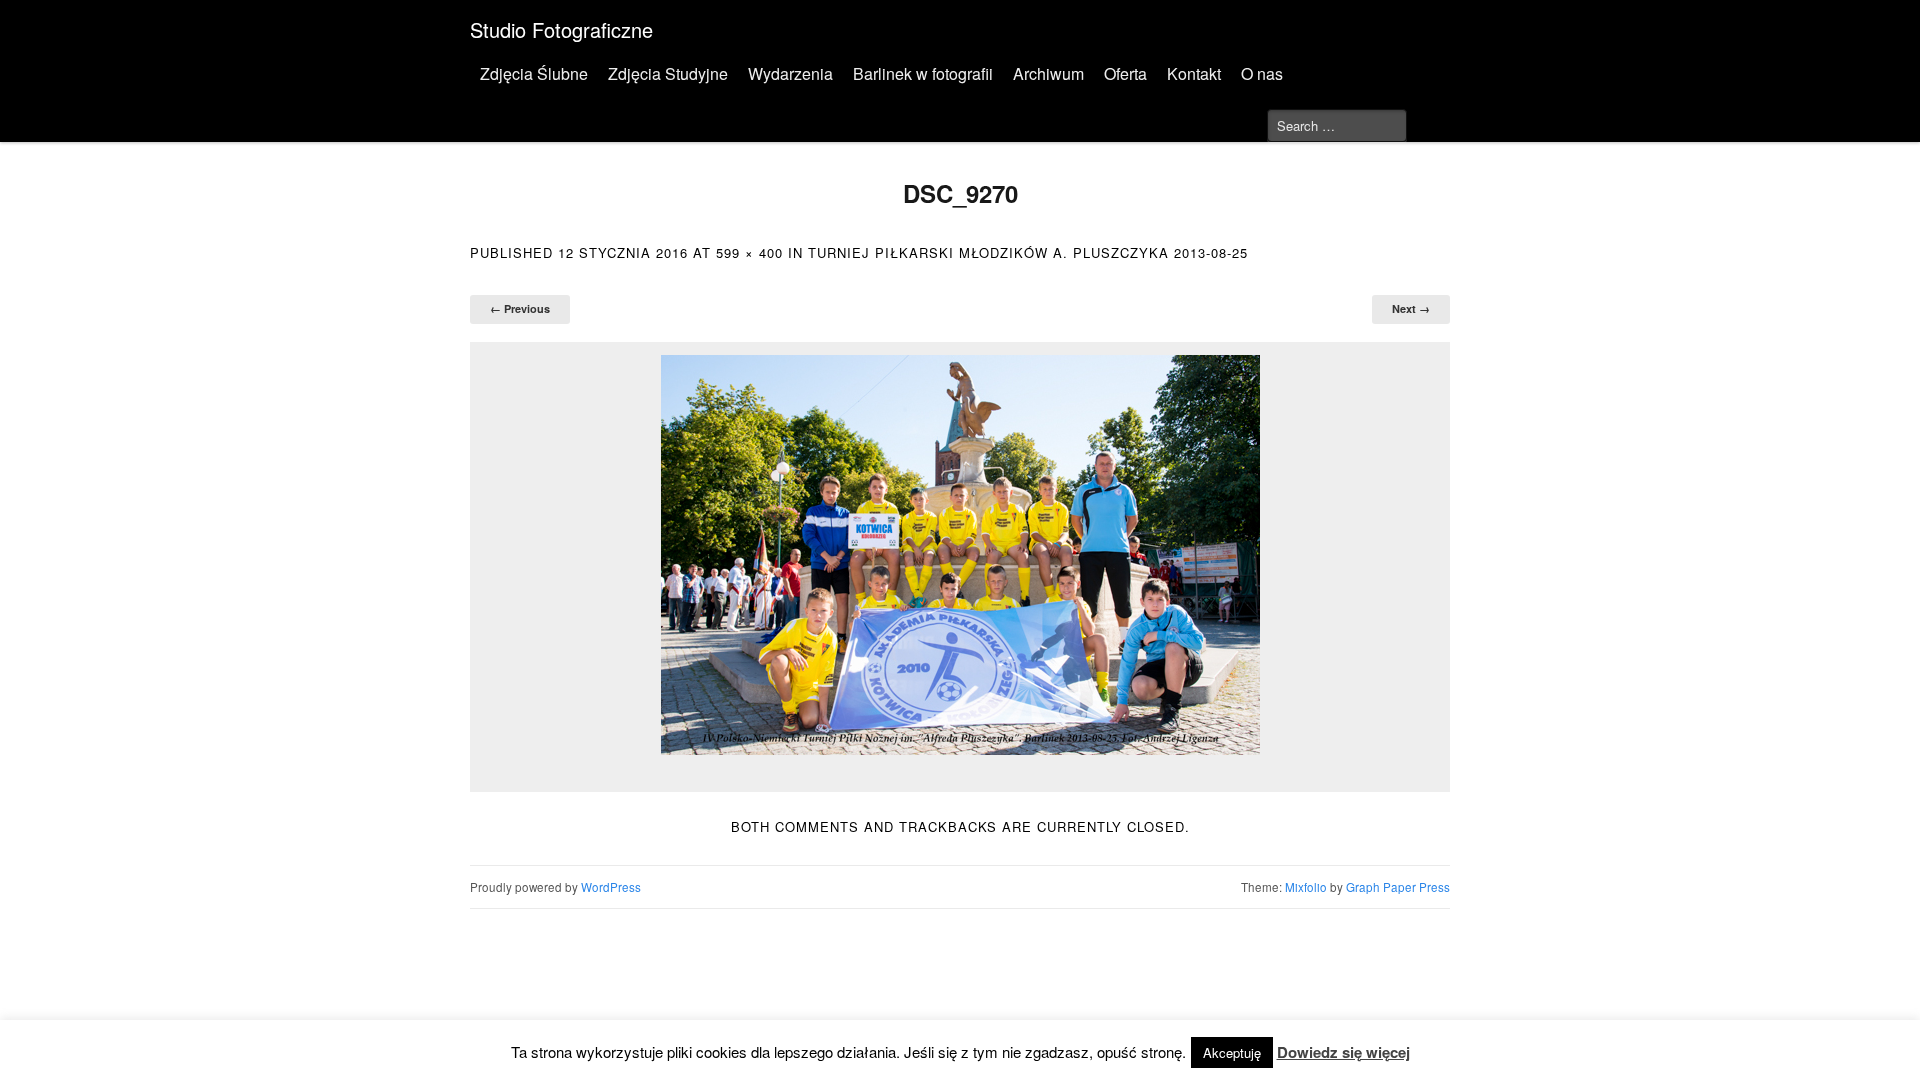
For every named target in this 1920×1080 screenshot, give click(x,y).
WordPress (611, 887)
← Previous (520, 308)
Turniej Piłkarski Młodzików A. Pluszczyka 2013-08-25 (1028, 252)
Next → (1411, 308)
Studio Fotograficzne (561, 29)
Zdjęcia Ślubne (534, 73)
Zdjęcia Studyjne (668, 73)
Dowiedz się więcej (1343, 1052)
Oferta (1125, 73)
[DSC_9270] (960, 555)
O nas (1262, 73)
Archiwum (1048, 73)
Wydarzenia (790, 73)
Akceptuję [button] (1232, 1052)
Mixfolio (1306, 887)
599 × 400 (749, 252)
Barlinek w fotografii (923, 73)
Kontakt (1194, 73)
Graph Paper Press (1398, 887)
